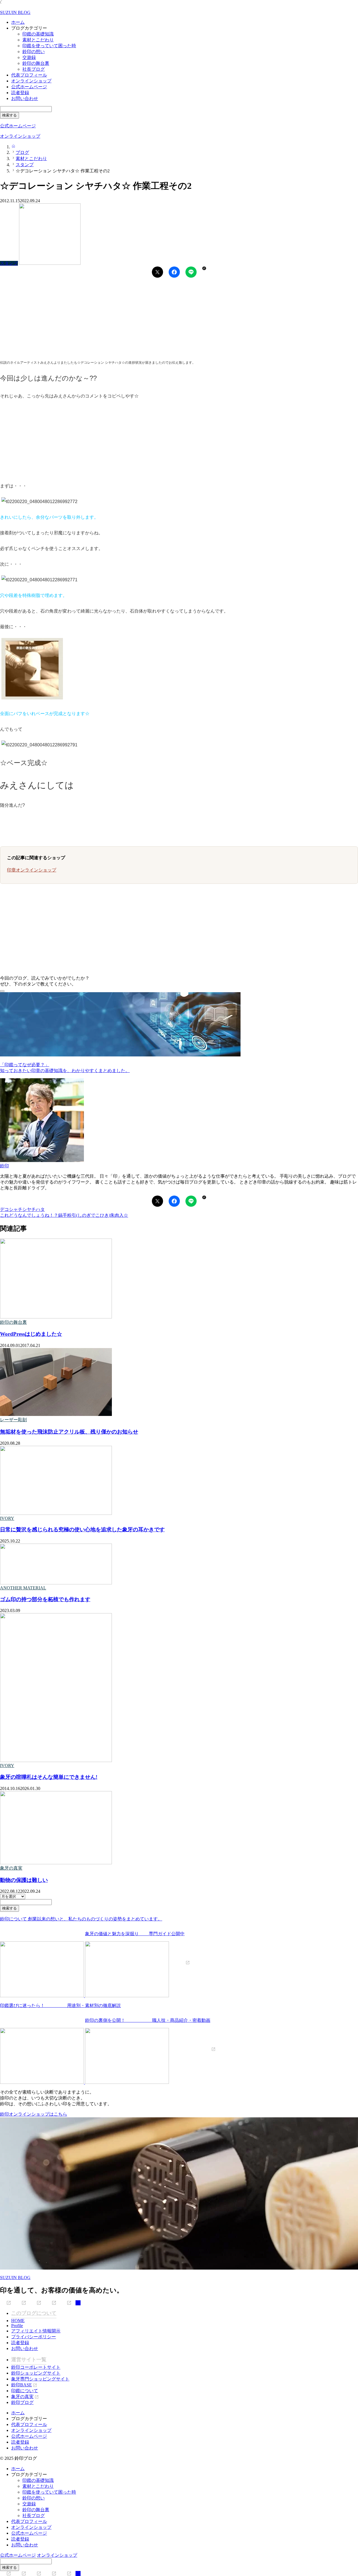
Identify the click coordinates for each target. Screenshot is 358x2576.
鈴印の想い (34, 52)
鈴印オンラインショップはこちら (34, 2114)
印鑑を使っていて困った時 (49, 46)
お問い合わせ (25, 98)
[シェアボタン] (157, 272)
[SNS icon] (6, 2303)
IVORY (7, 1518)
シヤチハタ (34, 1209)
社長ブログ (34, 69)
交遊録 (29, 57)
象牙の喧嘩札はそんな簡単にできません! (49, 1777)
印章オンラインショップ (32, 870)
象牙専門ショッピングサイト (40, 2379)
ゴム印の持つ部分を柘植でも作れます (45, 1599)
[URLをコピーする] (204, 268)
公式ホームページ (29, 87)
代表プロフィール (29, 75)
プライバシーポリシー (34, 2337)
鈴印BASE (22, 2385)
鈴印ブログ (22, 2402)
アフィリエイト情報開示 (36, 2331)
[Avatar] (42, 1160)
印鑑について (25, 2391)
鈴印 (4, 1166)
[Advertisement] (168, 319)
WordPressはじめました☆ (31, 1334)
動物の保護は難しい (24, 1880)
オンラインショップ (31, 81)
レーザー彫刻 (13, 1420)
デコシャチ (11, 1209)
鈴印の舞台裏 (36, 63)
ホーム (18, 22)
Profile (17, 2326)
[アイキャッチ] (56, 1317)
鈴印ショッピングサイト (36, 2373)
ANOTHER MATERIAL (23, 1588)
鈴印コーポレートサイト (36, 2367)
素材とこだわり (38, 40)
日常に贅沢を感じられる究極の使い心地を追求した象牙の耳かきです (82, 1529)
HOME (18, 2321)
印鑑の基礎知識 (38, 34)
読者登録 (20, 93)
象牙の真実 (11, 1868)
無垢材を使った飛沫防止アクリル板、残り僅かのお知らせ (69, 1432)
